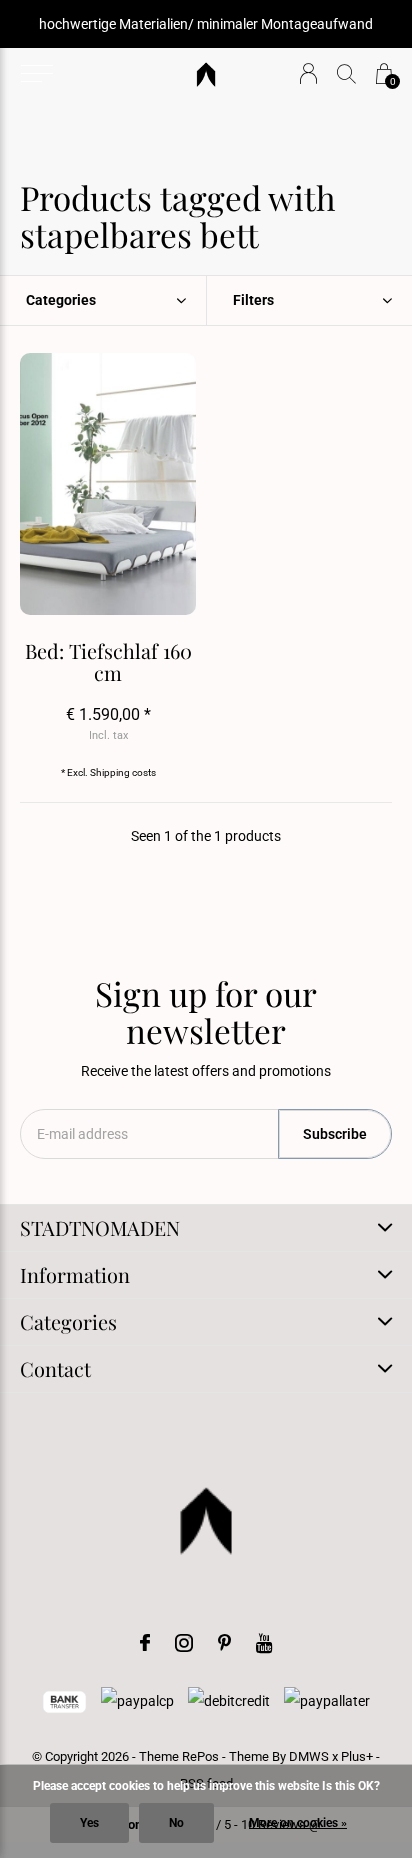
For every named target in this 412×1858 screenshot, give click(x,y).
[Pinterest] (224, 1643)
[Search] (346, 73)
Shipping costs (123, 772)
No (176, 1823)
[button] (36, 74)
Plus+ (357, 1756)
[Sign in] (308, 73)
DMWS (309, 1756)
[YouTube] (264, 1643)
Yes (89, 1823)
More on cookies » (298, 1823)
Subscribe (335, 1134)
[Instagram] (184, 1643)
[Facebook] (145, 1643)
